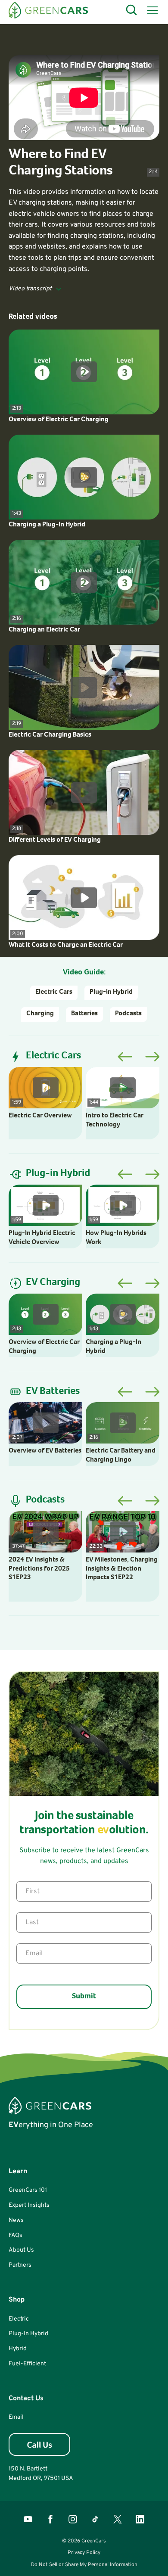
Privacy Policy (84, 2553)
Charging (40, 1014)
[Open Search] (132, 10)
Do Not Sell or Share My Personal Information (84, 2565)
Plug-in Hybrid (111, 992)
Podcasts (128, 1014)
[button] (151, 10)
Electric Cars (54, 992)
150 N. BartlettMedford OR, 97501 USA (41, 2474)
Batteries (84, 1014)
